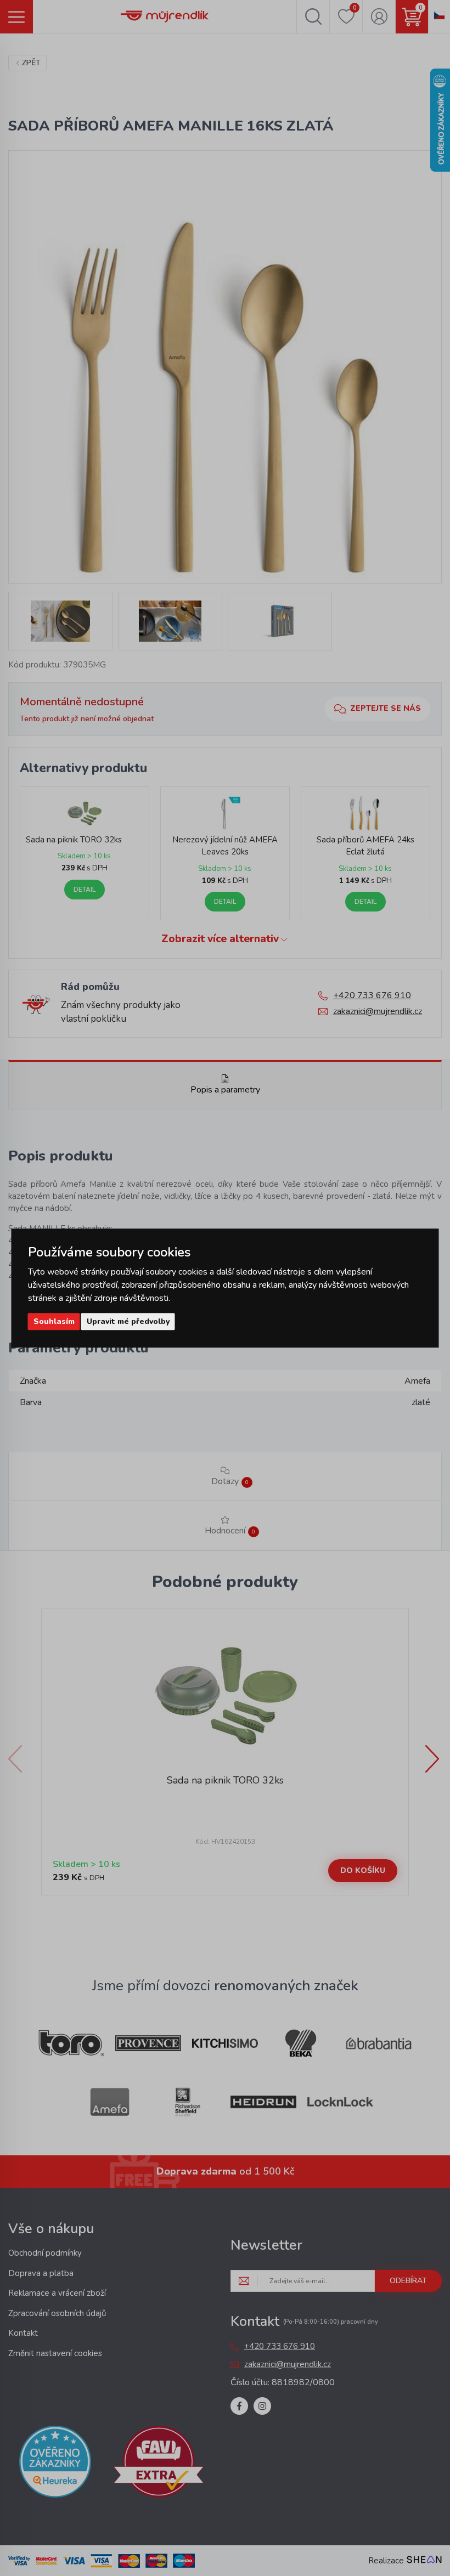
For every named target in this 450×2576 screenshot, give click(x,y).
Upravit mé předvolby (128, 1321)
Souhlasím (54, 1321)
